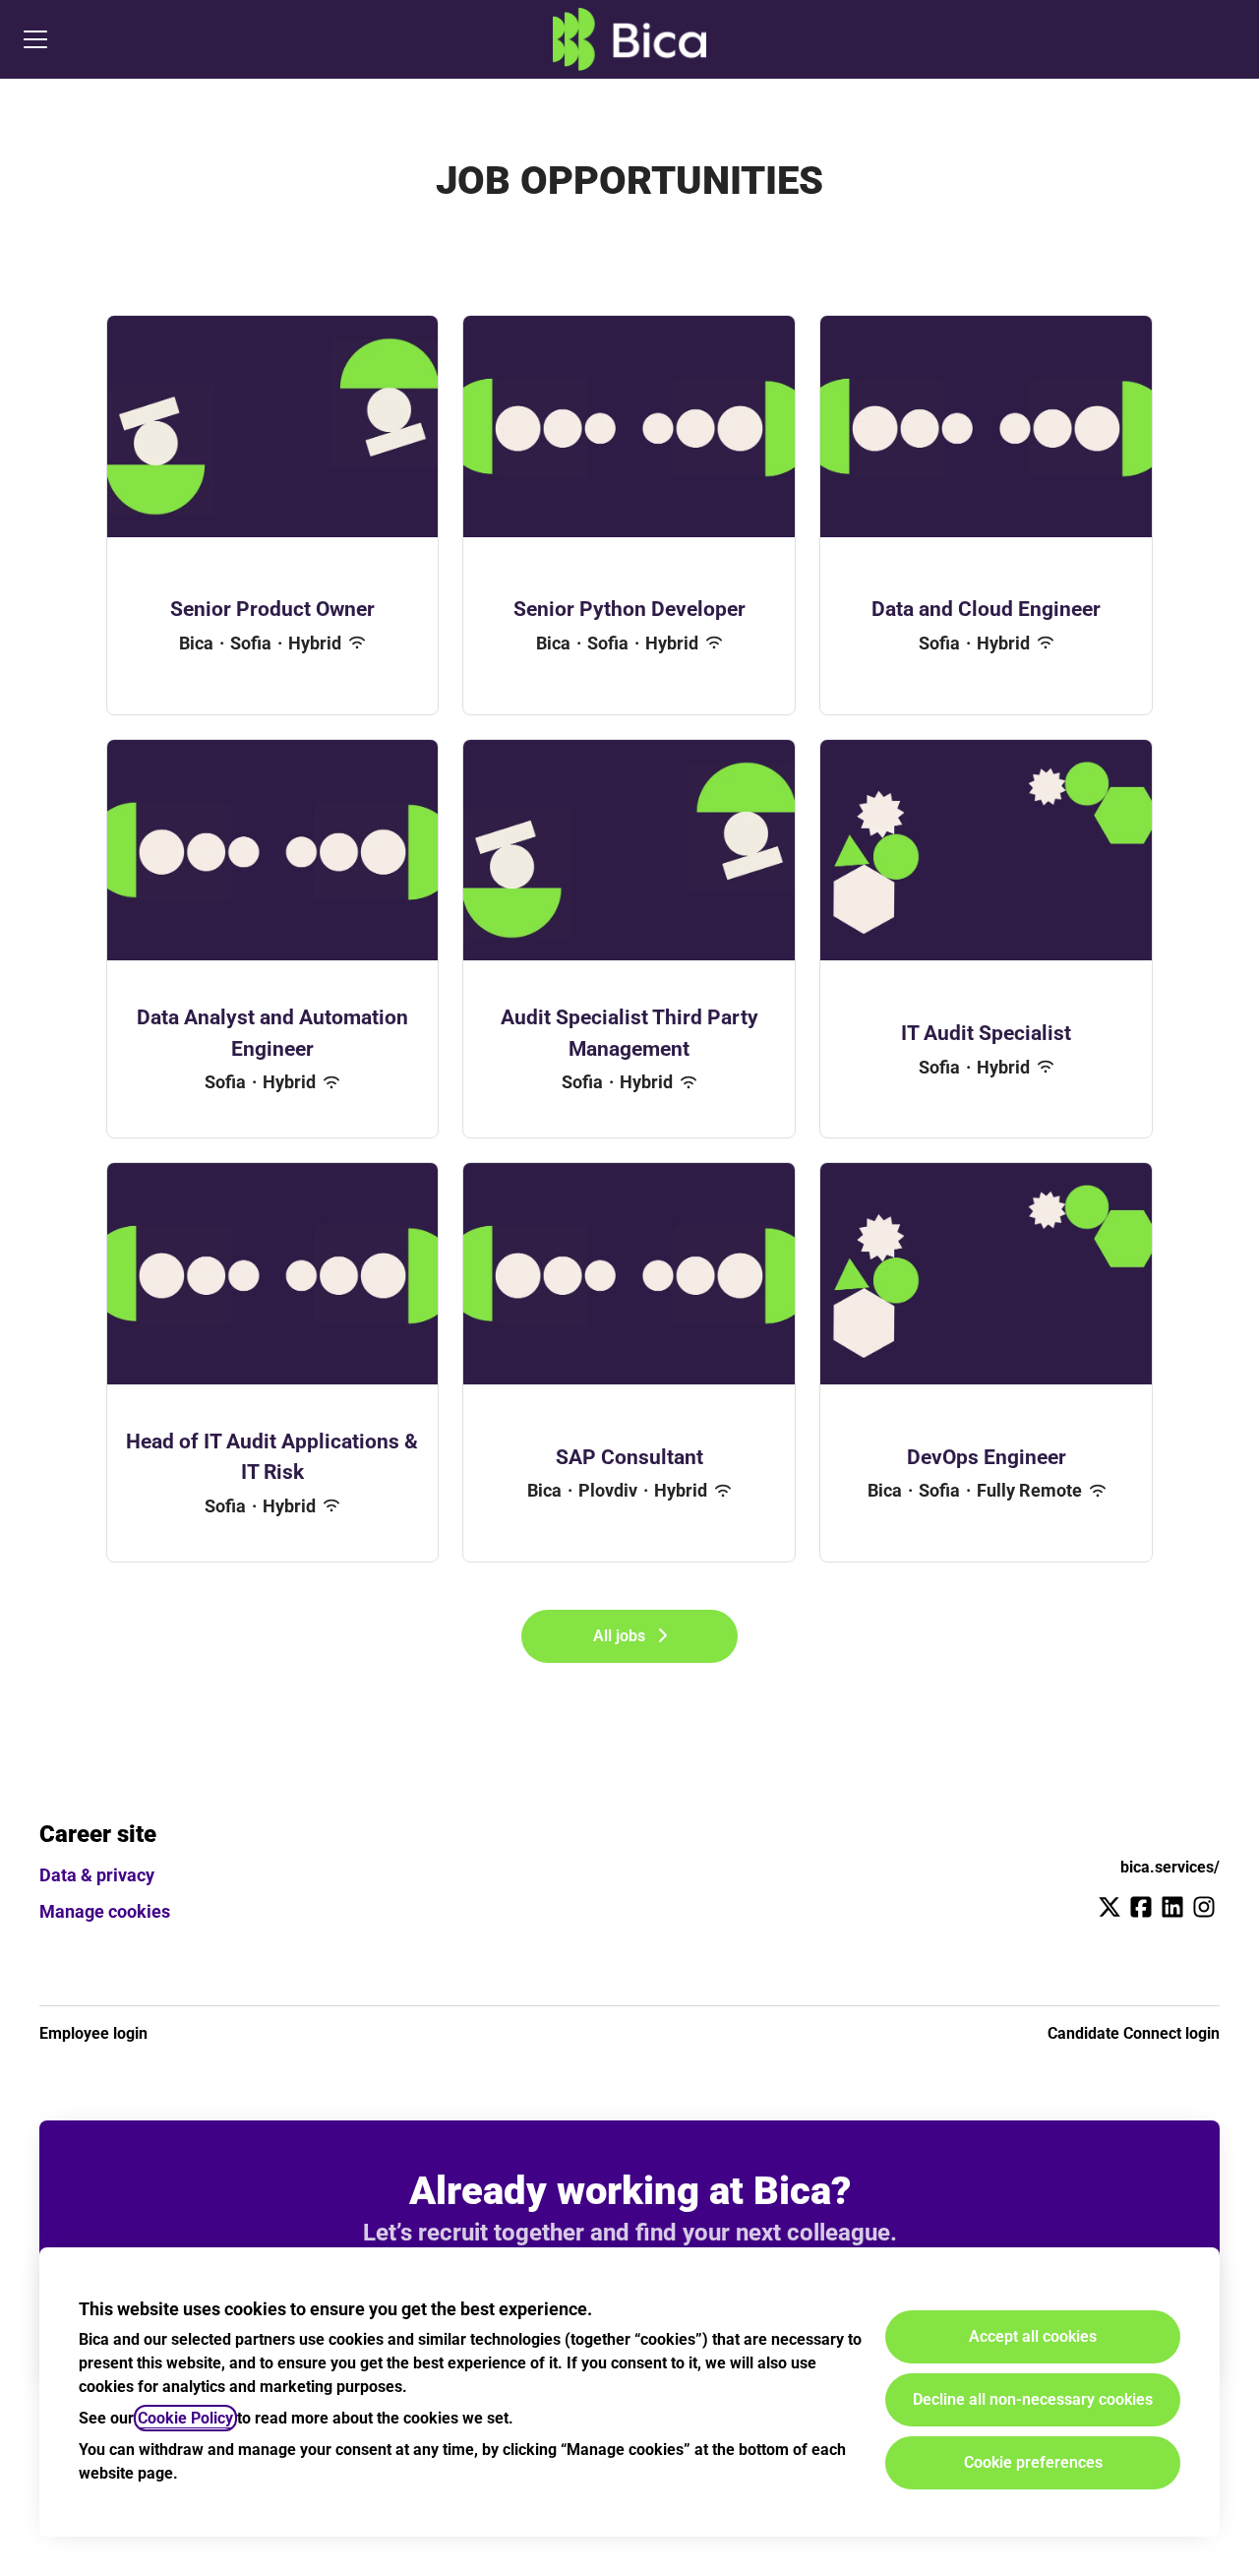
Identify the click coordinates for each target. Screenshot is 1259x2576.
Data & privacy (97, 1875)
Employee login (93, 2033)
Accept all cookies (1033, 2336)
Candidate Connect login (1134, 2033)
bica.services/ (1170, 1867)
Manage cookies (105, 1911)
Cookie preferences (1033, 2462)
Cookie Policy (185, 2418)
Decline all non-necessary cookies (1033, 2399)
